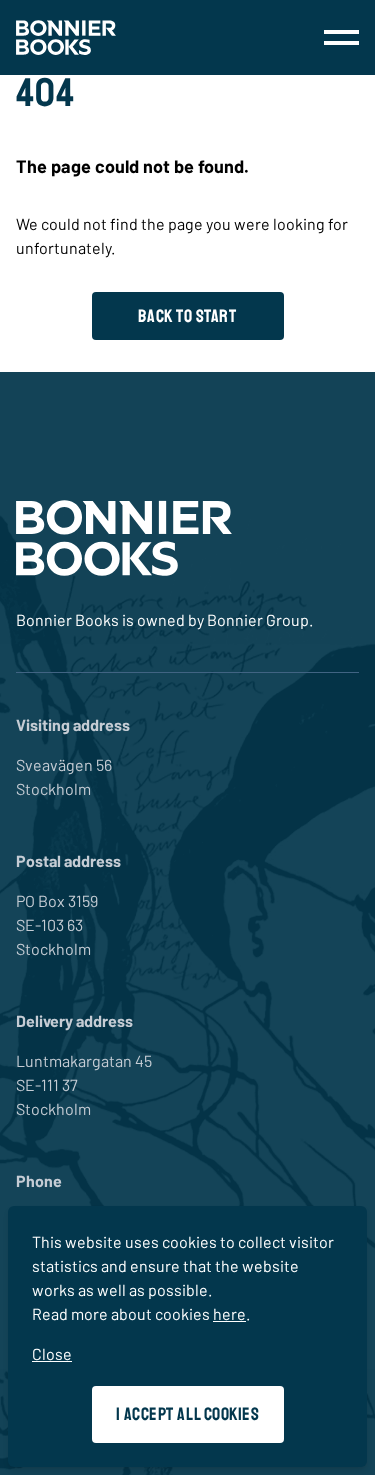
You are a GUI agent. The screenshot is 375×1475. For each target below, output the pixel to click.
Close (52, 1353)
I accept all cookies (188, 1414)
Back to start (187, 316)
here (229, 1313)
